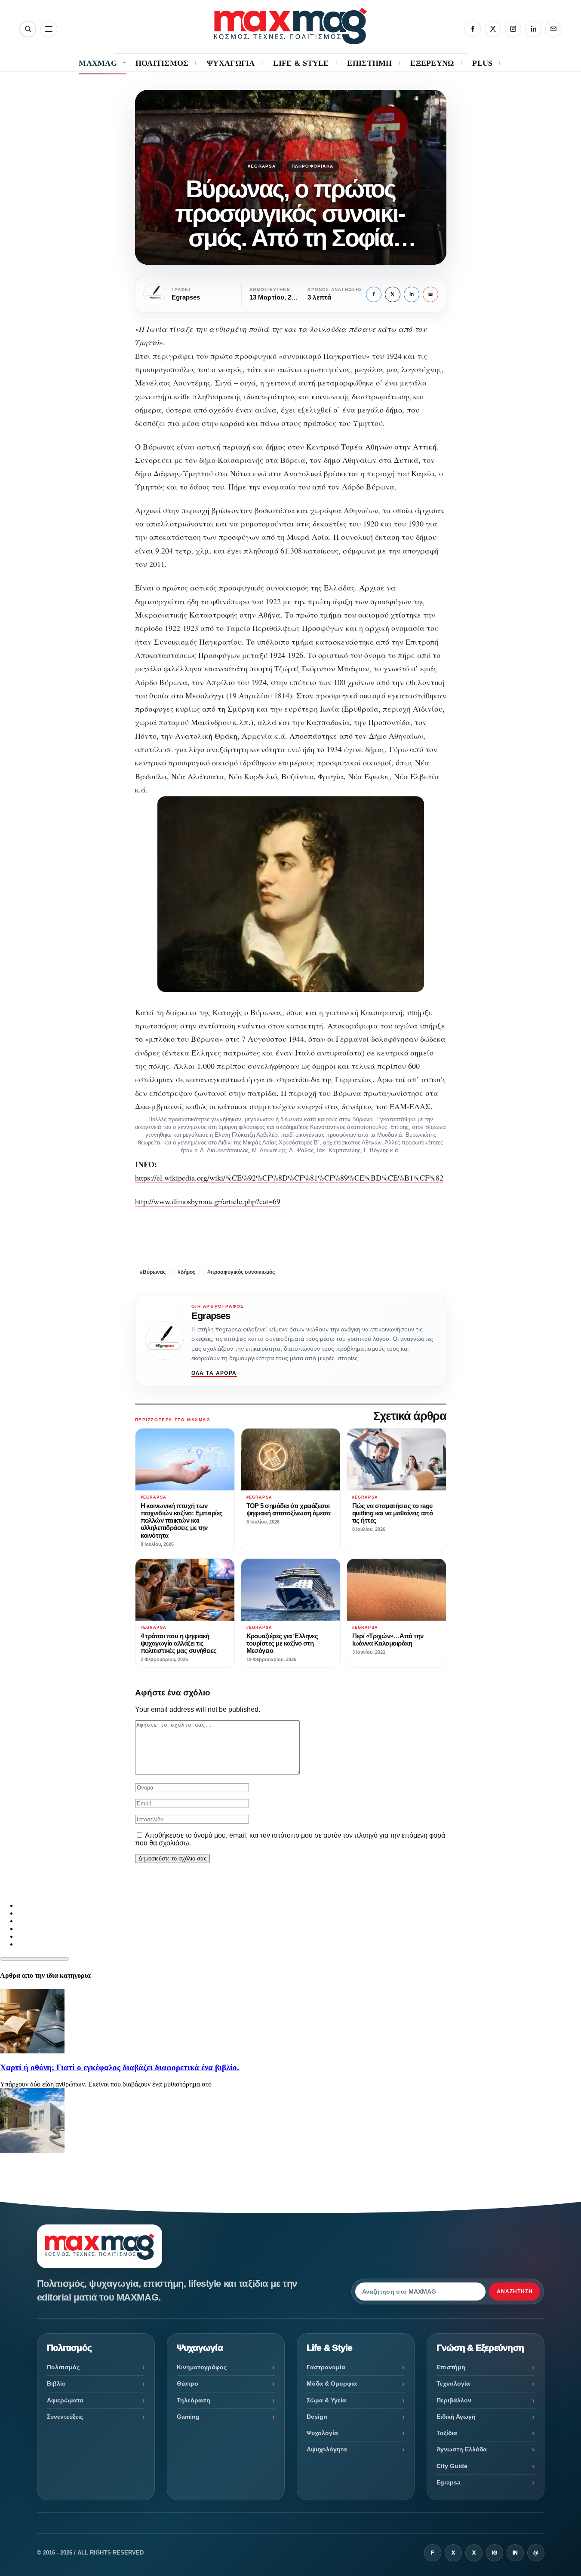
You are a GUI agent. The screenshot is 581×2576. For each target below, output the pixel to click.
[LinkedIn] (533, 29)
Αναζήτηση (515, 2291)
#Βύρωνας (153, 1272)
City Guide (452, 2466)
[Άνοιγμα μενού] (49, 29)
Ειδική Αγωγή (456, 2417)
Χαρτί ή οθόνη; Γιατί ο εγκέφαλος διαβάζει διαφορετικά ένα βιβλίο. (120, 2067)
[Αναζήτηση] (28, 29)
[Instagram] (513, 29)
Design (317, 2417)
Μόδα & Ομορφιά (332, 2383)
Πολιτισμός (63, 2367)
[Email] (553, 29)
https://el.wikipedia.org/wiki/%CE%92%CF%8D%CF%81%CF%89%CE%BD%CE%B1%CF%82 (289, 1178)
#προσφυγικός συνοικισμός (241, 1272)
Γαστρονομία (326, 2367)
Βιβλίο (56, 2383)
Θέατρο (188, 2383)
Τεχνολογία (453, 2383)
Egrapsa (449, 2482)
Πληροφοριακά (312, 166)
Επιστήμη (451, 2367)
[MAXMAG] (290, 26)
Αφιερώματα (65, 2400)
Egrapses (211, 1316)
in (412, 294)
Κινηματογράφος (202, 2367)
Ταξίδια (447, 2433)
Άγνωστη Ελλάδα (462, 2449)
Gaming (188, 2417)
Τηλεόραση (194, 2400)
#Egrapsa (262, 166)
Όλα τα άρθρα (214, 1373)
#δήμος (186, 1272)
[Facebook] (473, 29)
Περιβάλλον (454, 2400)
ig (495, 2553)
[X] (493, 29)
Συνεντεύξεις (65, 2417)
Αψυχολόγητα (327, 2449)
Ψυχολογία (322, 2433)
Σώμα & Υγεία (326, 2400)
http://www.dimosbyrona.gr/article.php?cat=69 (208, 1201)
